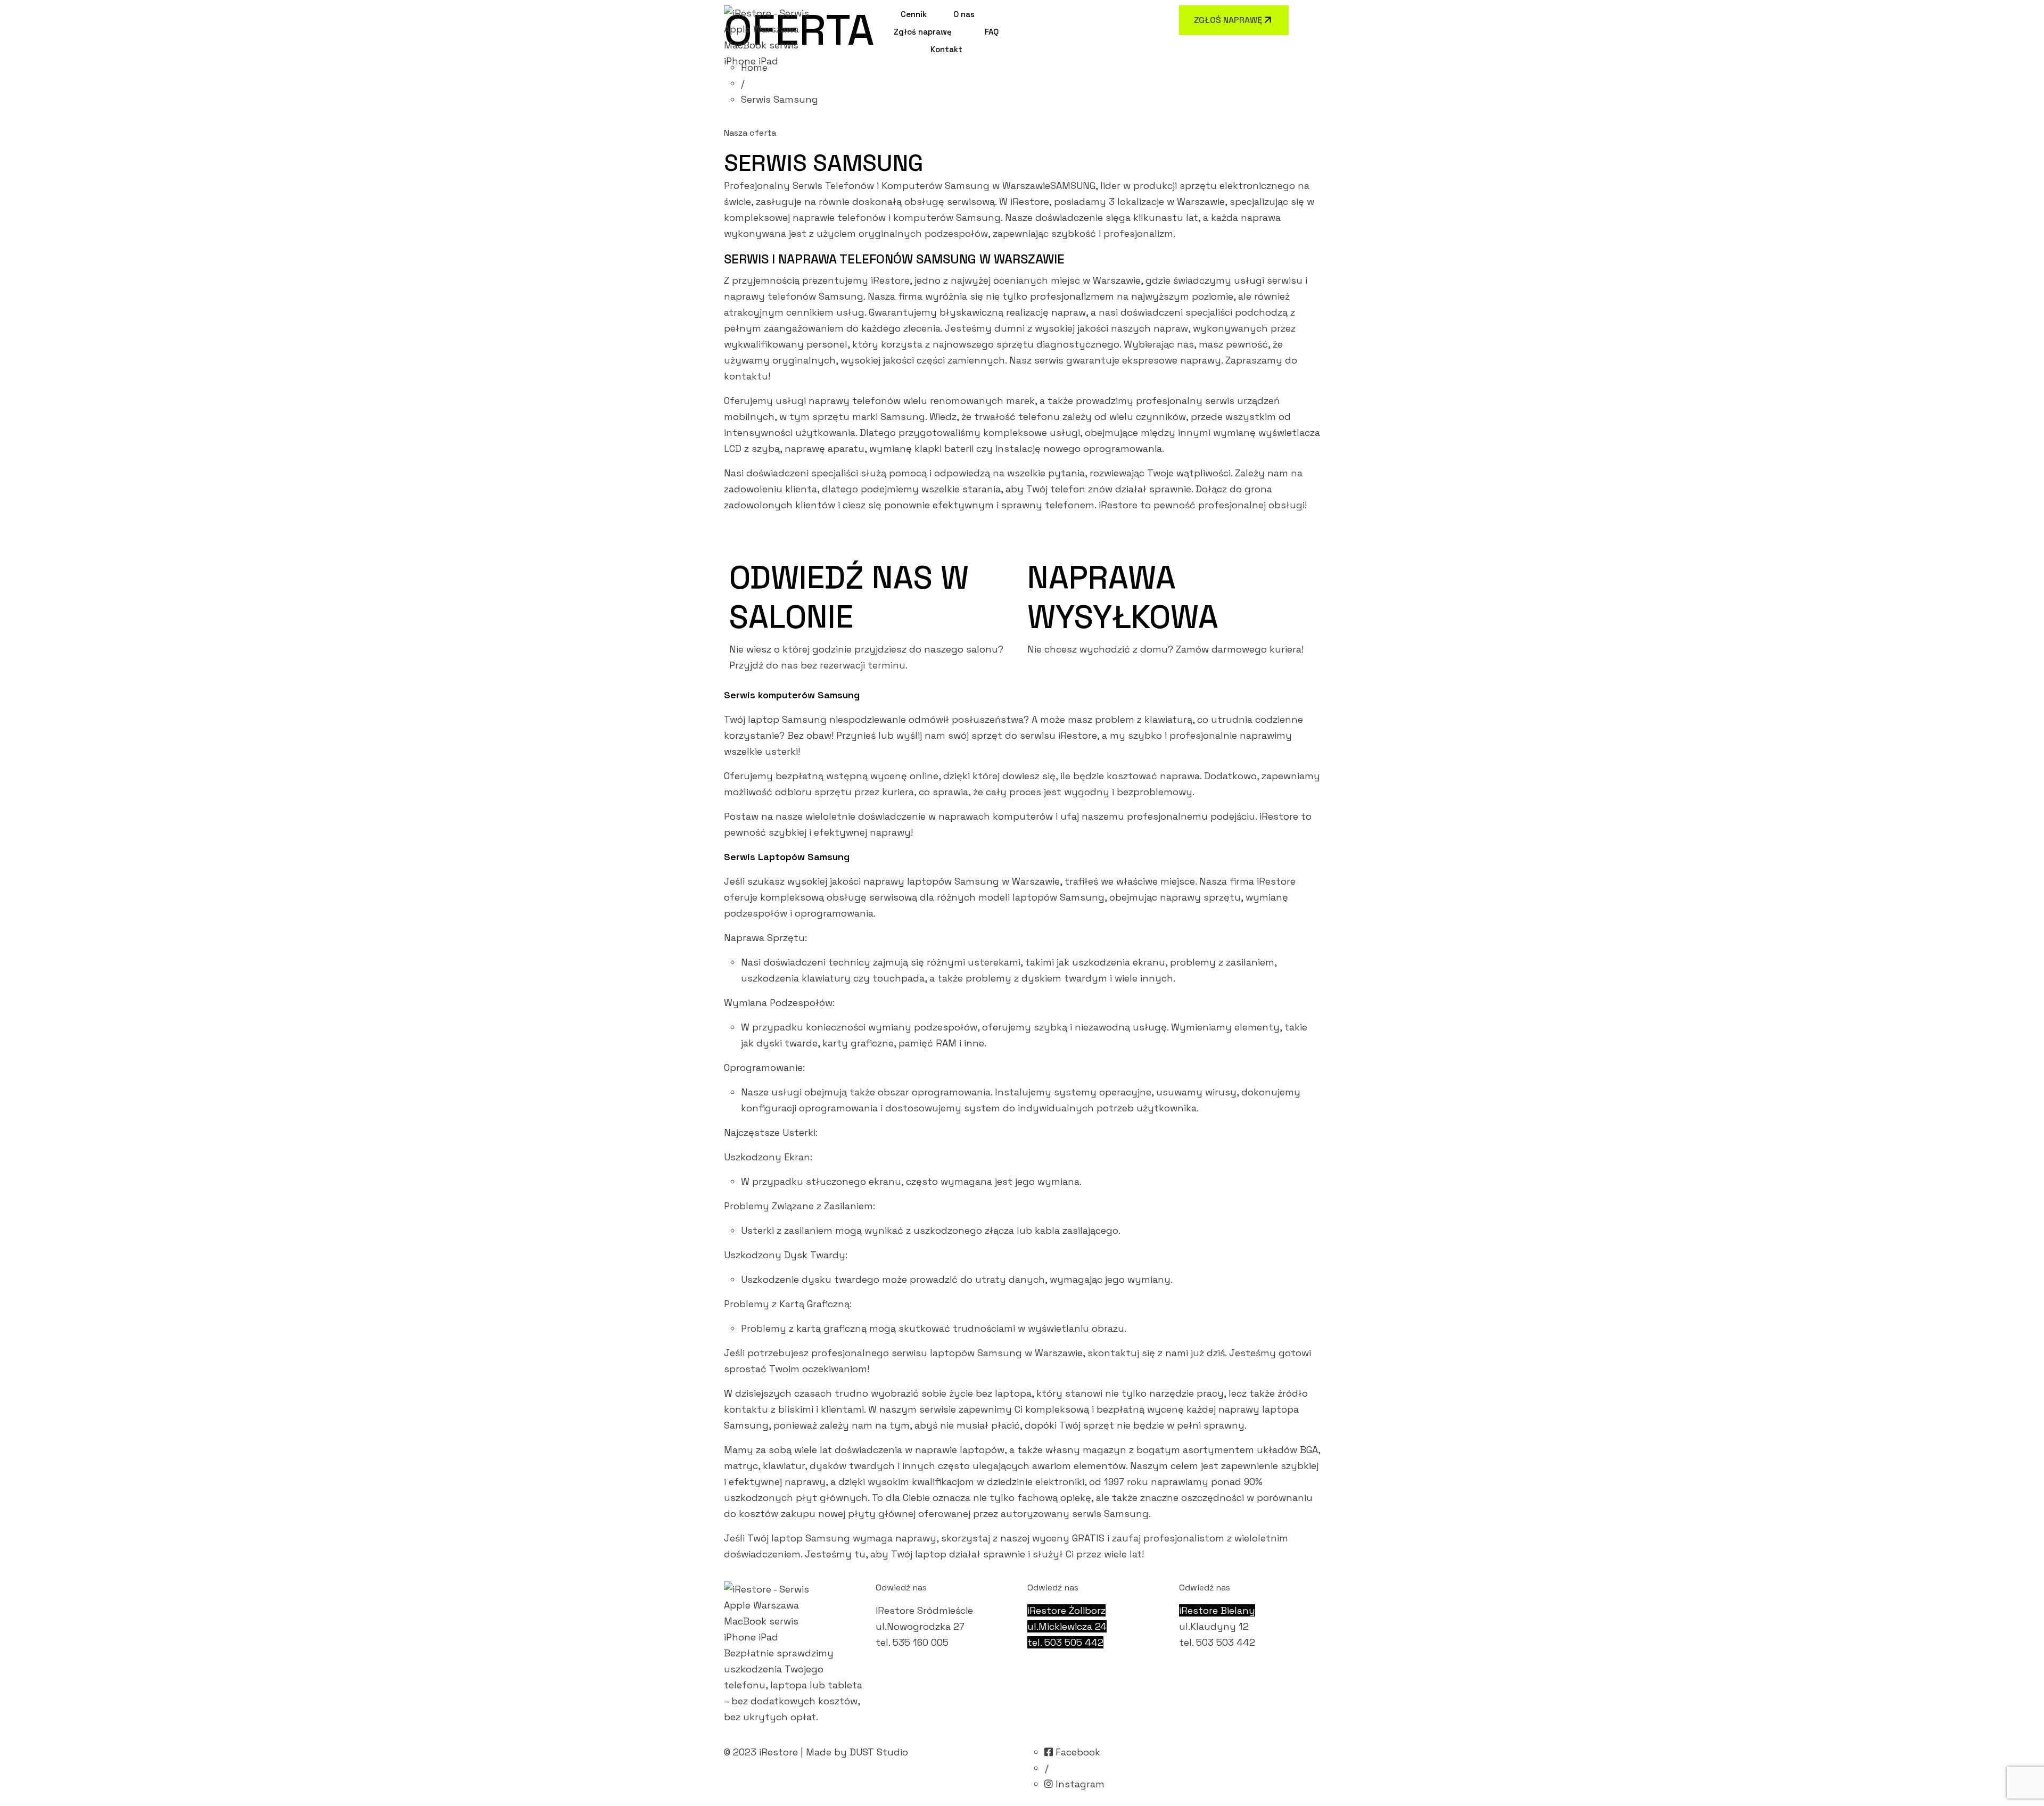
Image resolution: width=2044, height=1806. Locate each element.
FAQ (992, 32)
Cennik (914, 14)
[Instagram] (1050, 12)
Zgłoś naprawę (923, 32)
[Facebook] (1034, 12)
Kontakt (946, 49)
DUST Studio (879, 1752)
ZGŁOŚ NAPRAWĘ (1228, 20)
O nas (964, 14)
